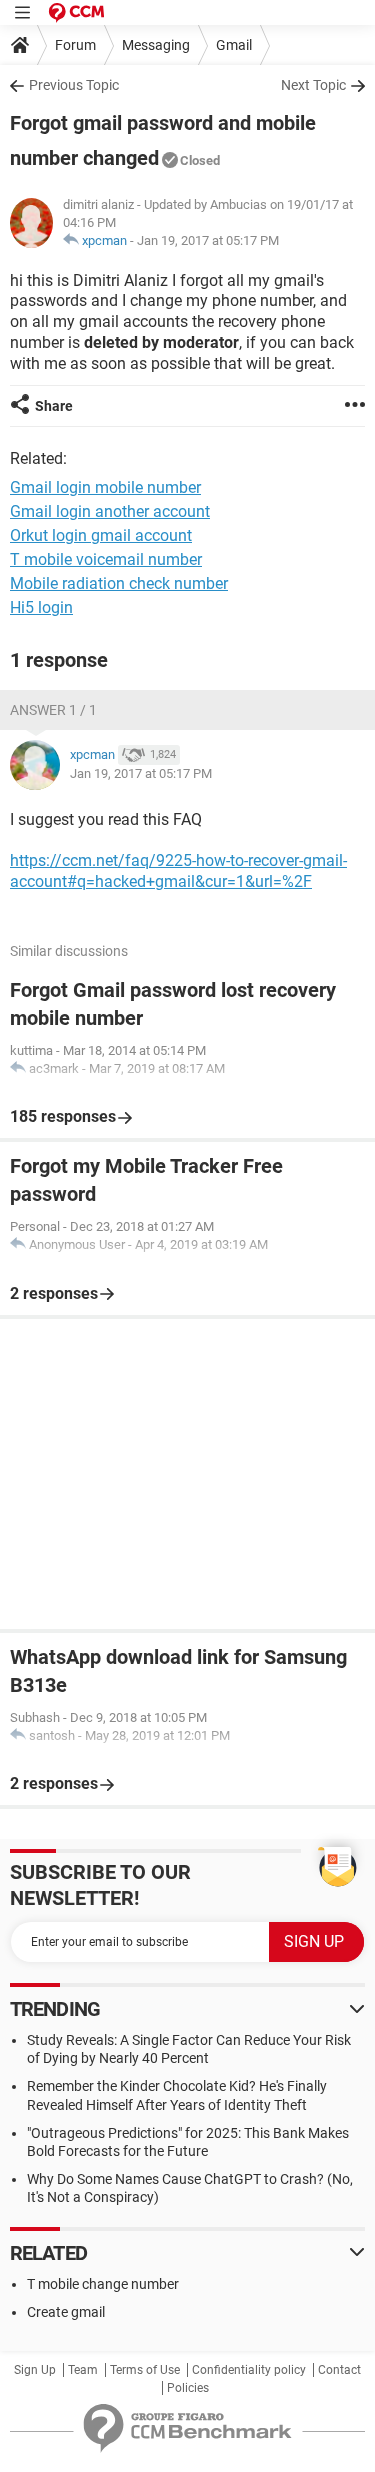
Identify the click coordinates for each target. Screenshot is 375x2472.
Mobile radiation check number (119, 583)
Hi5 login (41, 607)
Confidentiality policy (249, 2370)
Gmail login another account (110, 511)
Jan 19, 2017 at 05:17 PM (208, 240)
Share (54, 406)
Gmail (234, 45)
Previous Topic (74, 85)
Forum (75, 45)
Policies (188, 2388)
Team (83, 2370)
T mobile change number (103, 2284)
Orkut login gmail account (101, 535)
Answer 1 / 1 (53, 710)
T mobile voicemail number (106, 559)
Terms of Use (145, 2370)
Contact (339, 2370)
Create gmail (66, 2312)
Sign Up (35, 2370)
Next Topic (313, 85)
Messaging (156, 45)
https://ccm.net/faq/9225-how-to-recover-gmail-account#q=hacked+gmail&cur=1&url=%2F (178, 871)
